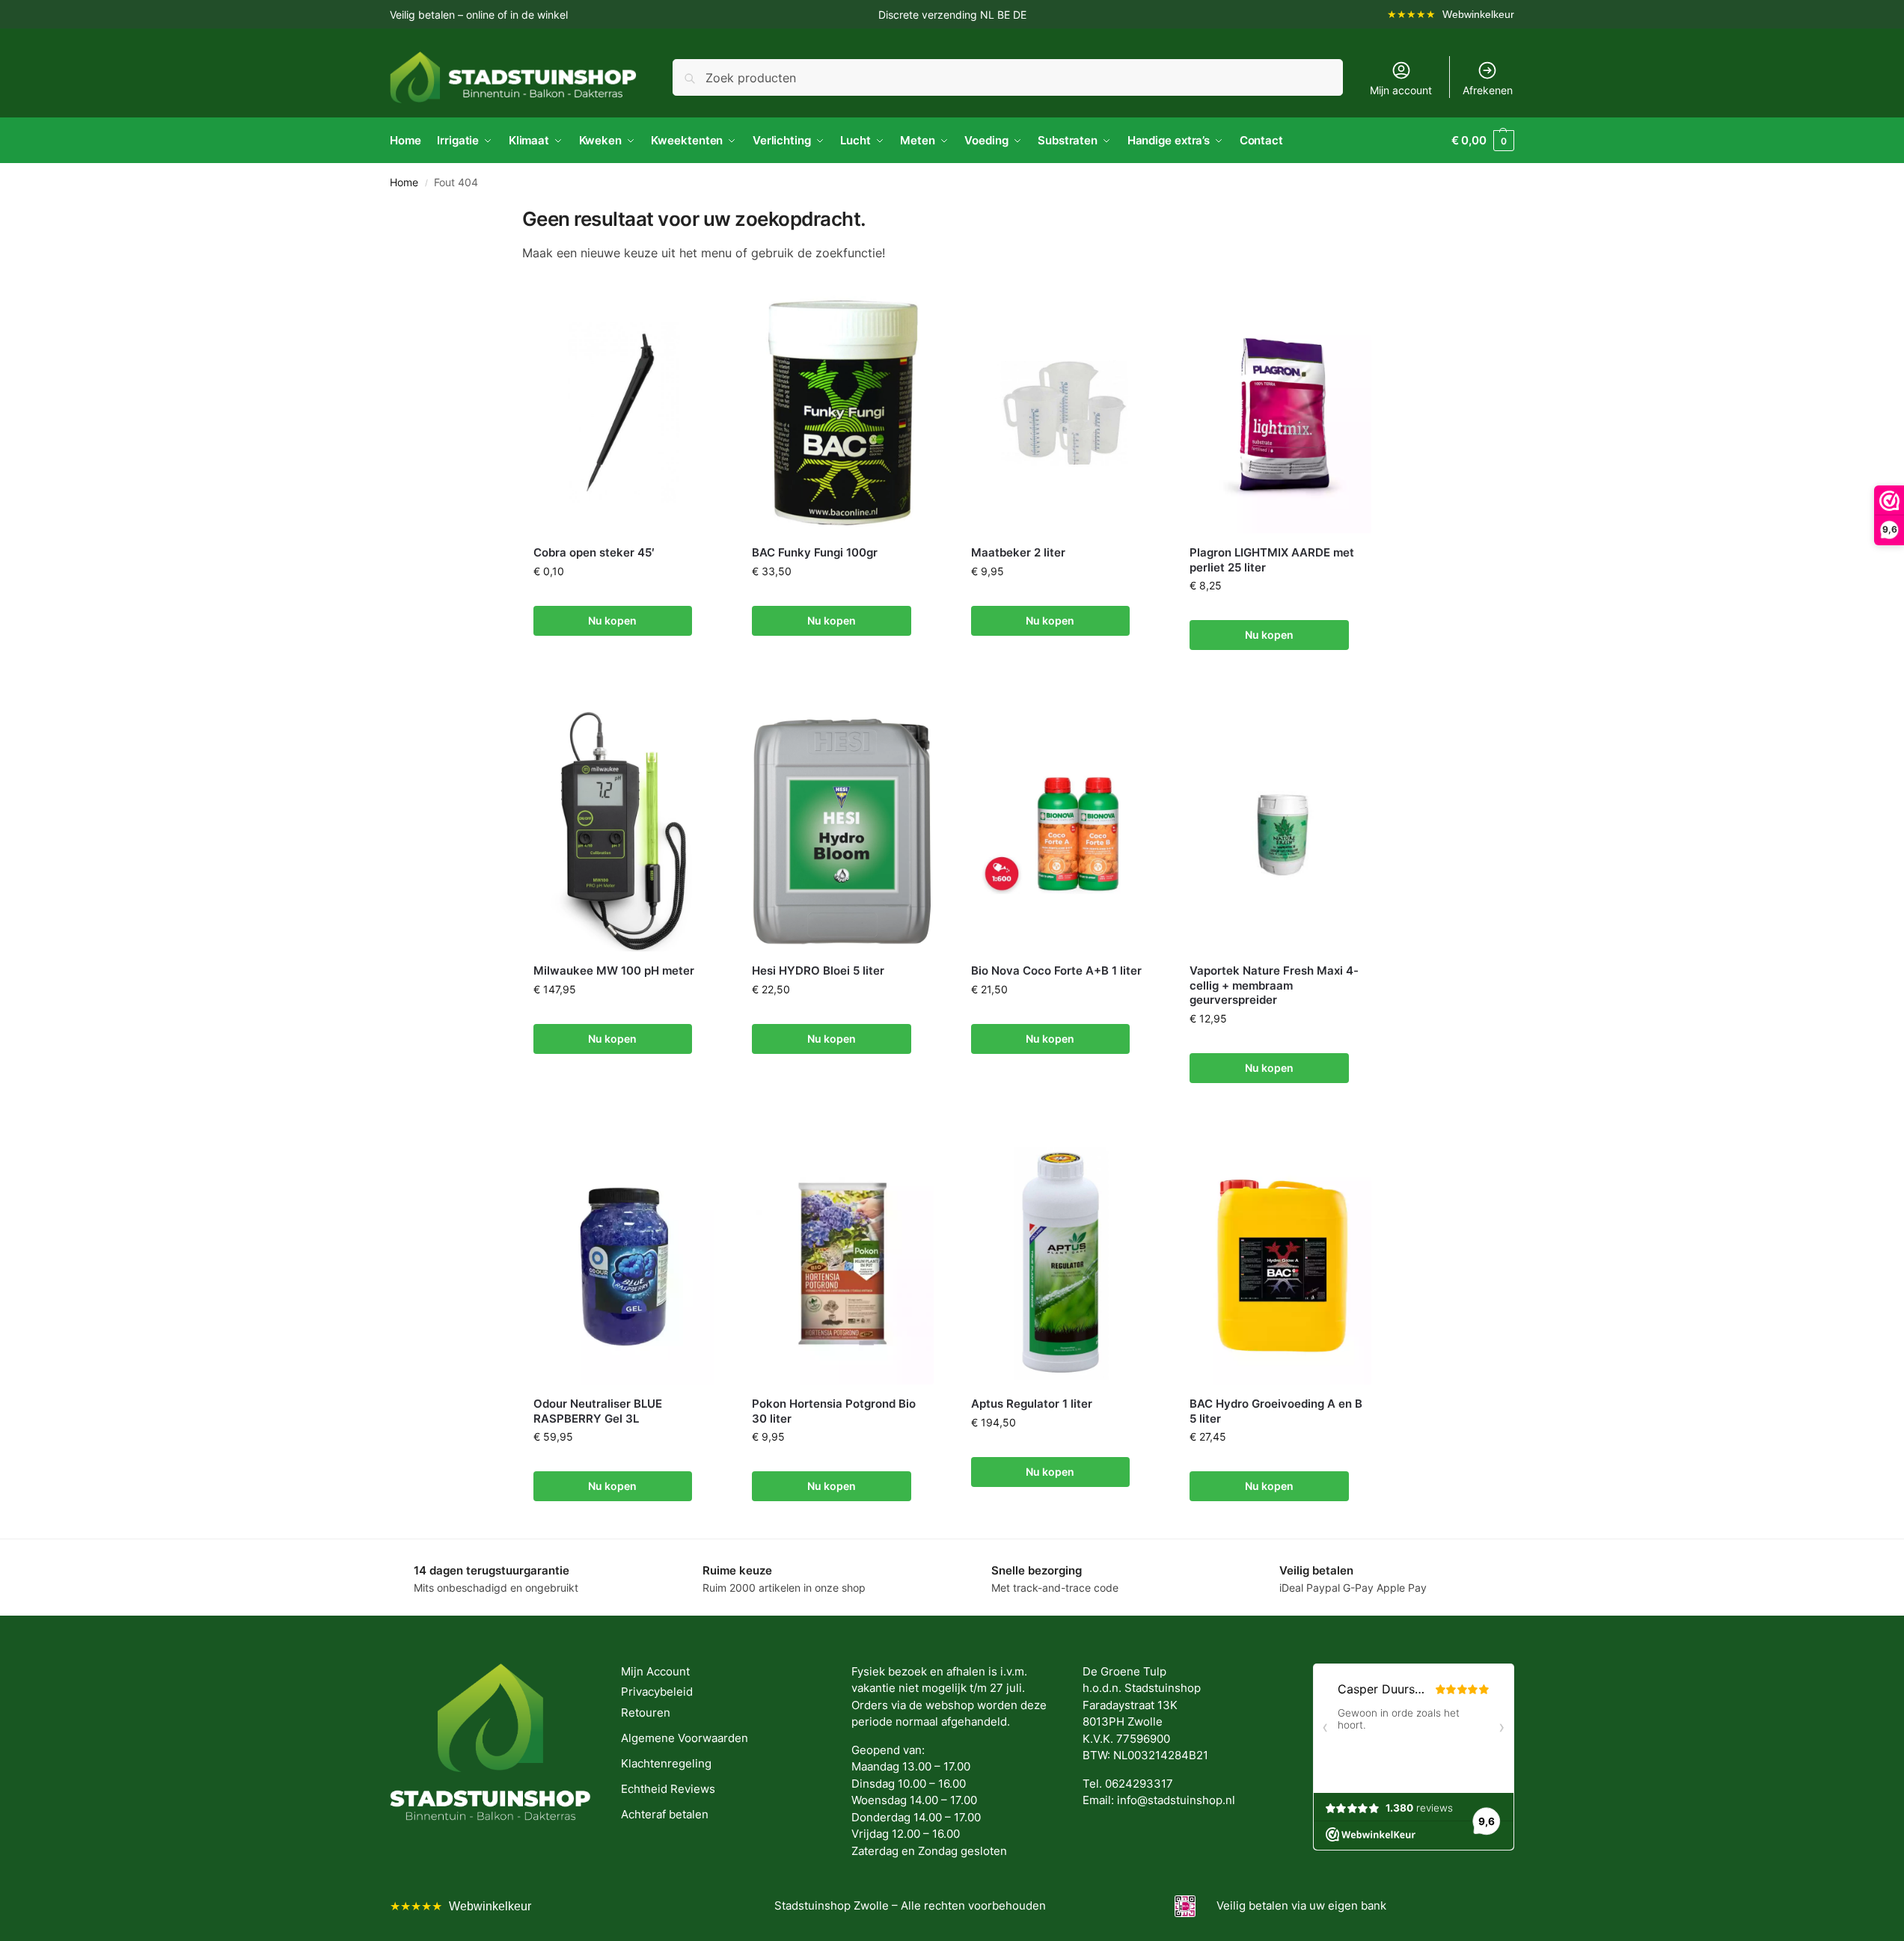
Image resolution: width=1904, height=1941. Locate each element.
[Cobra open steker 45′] (624, 413)
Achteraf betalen (665, 1814)
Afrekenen (1488, 90)
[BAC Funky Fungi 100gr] (843, 413)
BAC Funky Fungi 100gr (815, 552)
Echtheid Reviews (668, 1789)
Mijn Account (655, 1671)
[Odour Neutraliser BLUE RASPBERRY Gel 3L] (624, 1264)
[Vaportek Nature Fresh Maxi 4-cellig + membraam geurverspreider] (1280, 831)
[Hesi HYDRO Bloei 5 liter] (843, 831)
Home (404, 183)
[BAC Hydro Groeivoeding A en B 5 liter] (1280, 1264)
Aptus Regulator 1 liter (1032, 1404)
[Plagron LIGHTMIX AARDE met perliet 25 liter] (1280, 413)
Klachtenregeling (666, 1763)
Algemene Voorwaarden (685, 1738)
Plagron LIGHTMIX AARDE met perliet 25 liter (1272, 560)
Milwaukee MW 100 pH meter (614, 970)
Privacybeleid (657, 1692)
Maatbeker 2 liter (1018, 552)
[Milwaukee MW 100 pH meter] (624, 831)
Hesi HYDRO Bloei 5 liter (818, 970)
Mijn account (1401, 90)
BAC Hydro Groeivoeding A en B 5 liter (1276, 1411)
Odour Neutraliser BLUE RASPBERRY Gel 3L (598, 1411)
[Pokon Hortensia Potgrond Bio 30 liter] (843, 1264)
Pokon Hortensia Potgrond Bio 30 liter (834, 1411)
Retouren (646, 1712)
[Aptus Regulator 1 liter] (1062, 1264)
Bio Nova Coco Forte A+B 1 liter (1056, 970)
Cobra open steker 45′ (594, 552)
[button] (1483, 141)
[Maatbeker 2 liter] (1062, 413)
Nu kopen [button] (612, 620)
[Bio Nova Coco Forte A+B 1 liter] (1062, 831)
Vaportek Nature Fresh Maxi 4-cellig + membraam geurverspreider (1274, 985)
